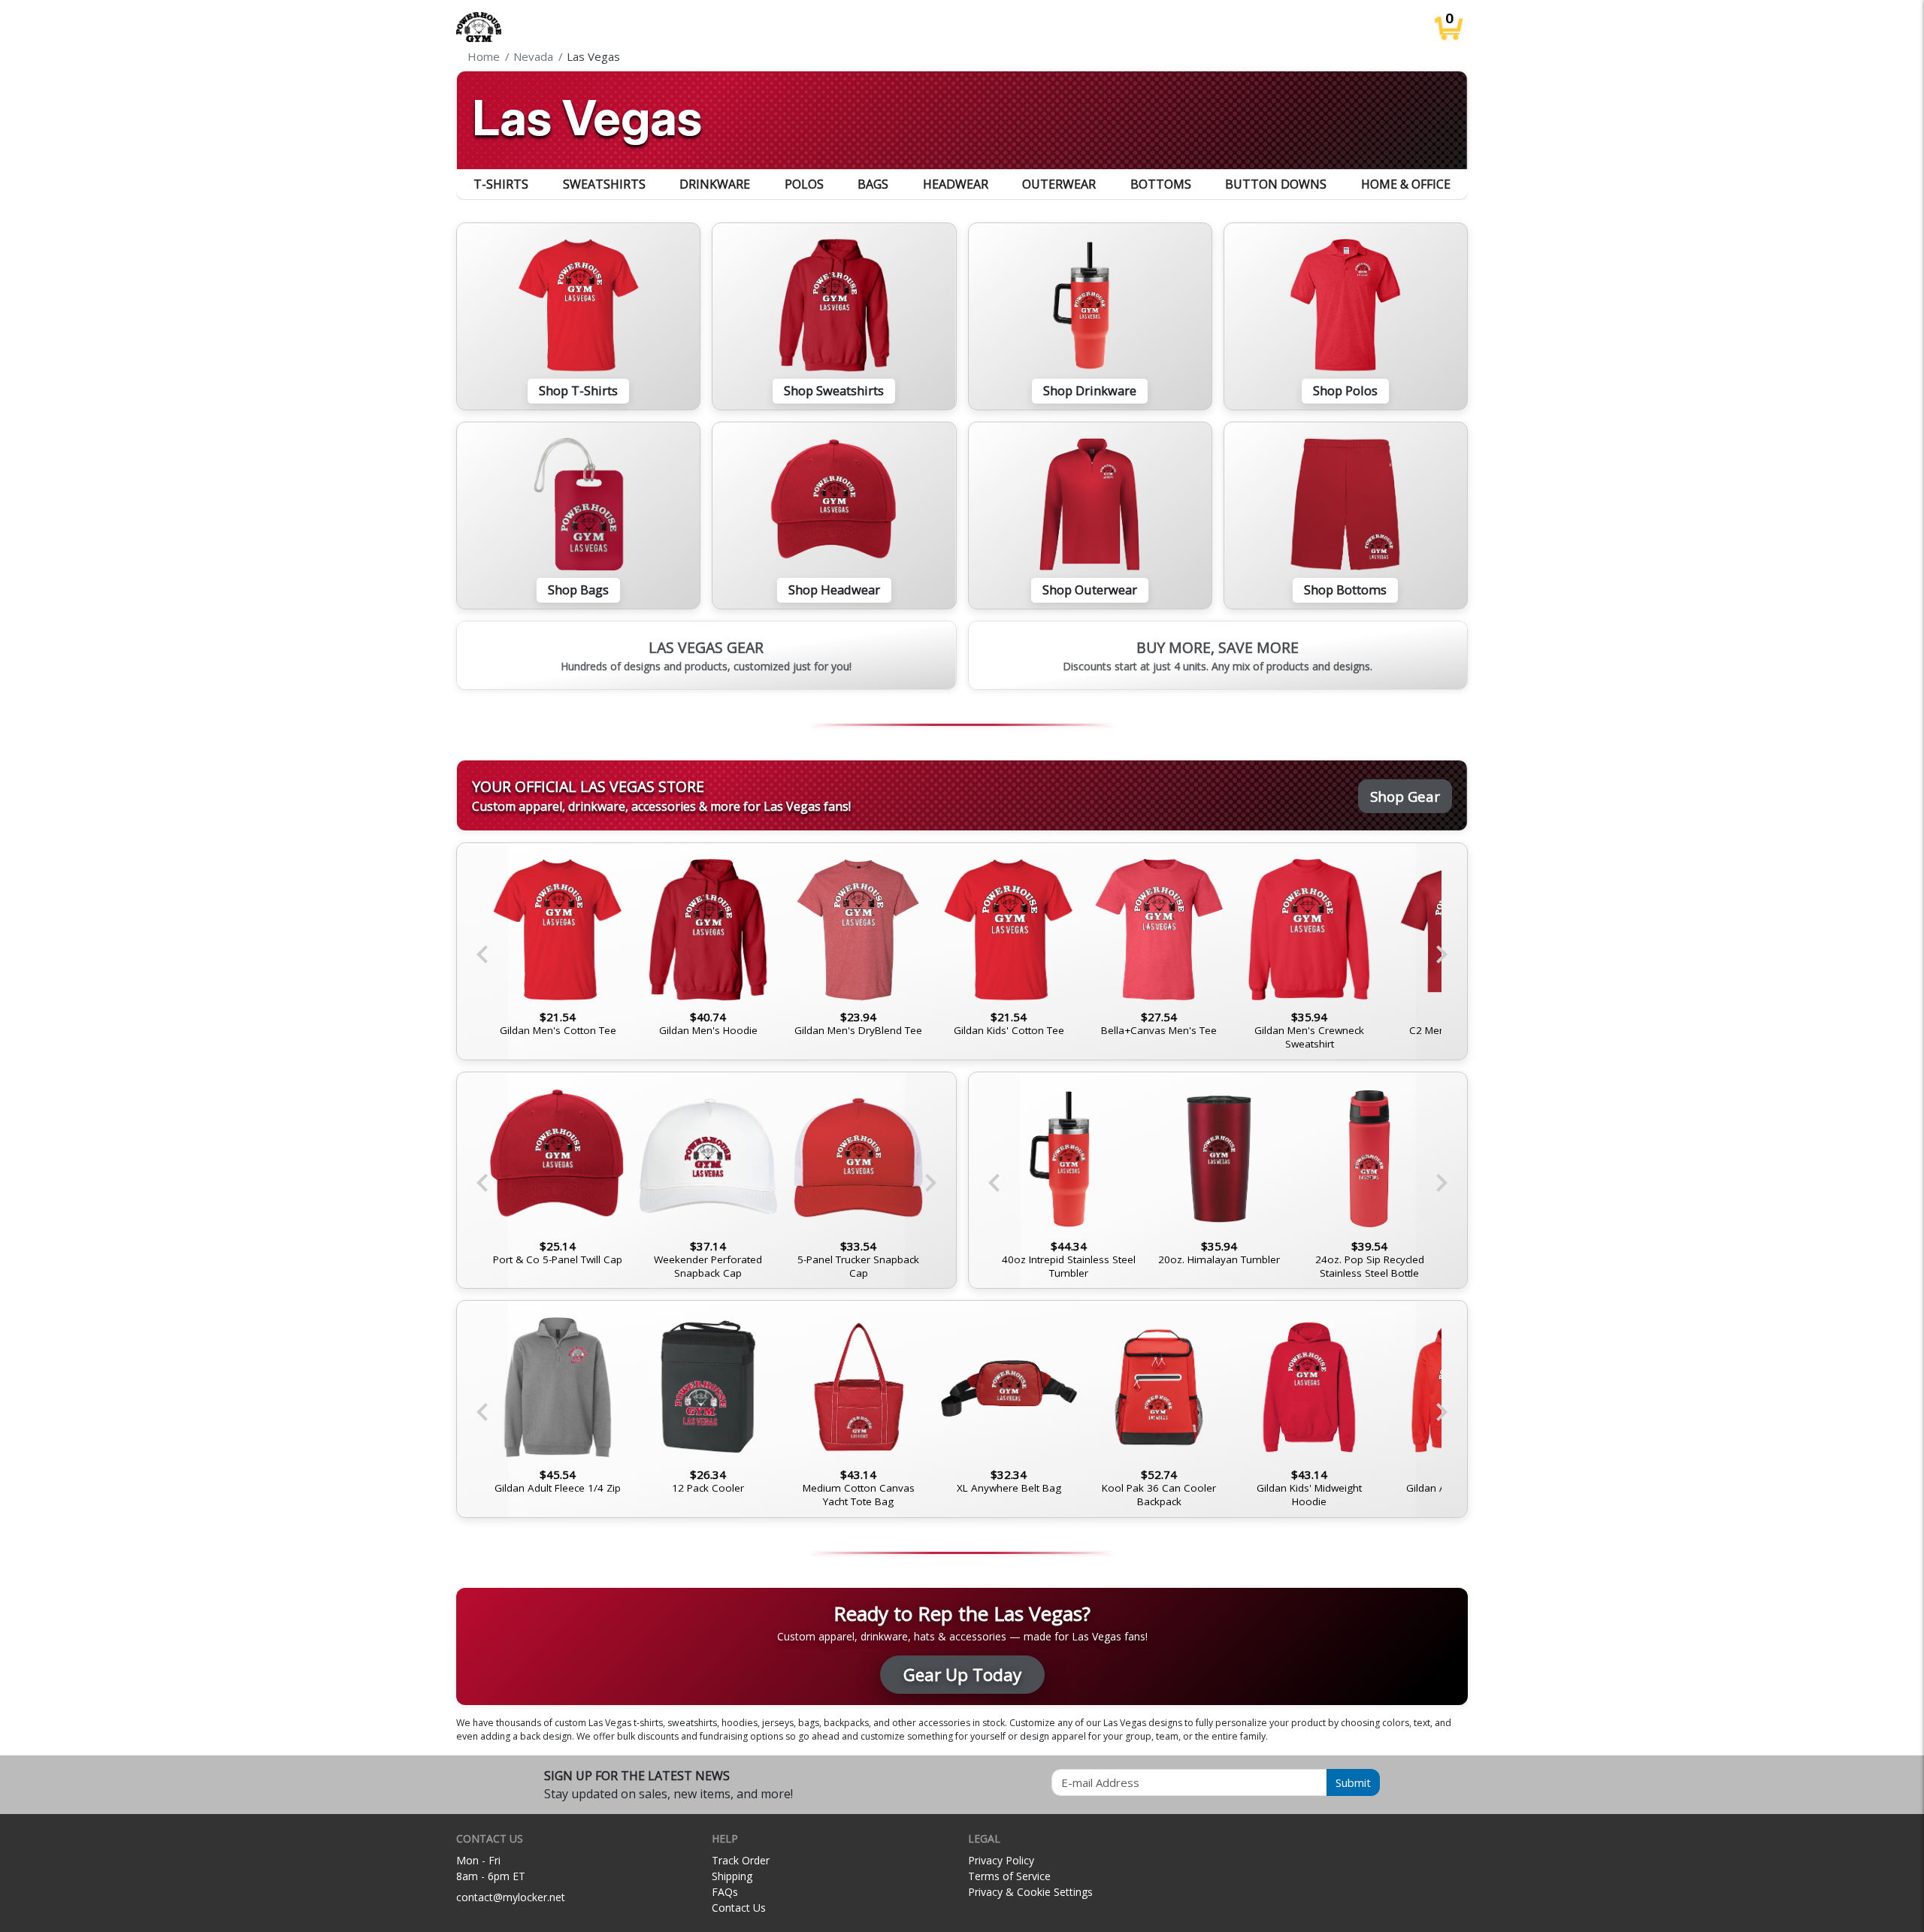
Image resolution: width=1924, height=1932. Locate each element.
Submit (1353, 1782)
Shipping (732, 1876)
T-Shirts (501, 184)
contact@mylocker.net (511, 1897)
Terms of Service (1009, 1876)
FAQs (725, 1892)
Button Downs (1276, 184)
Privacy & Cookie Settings (1030, 1892)
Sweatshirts (604, 184)
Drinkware (715, 184)
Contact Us (739, 1908)
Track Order (741, 1860)
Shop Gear (1405, 796)
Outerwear (1059, 184)
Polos (804, 184)
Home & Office (1406, 184)
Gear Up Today (962, 1675)
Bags (873, 184)
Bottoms (1161, 184)
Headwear (956, 184)
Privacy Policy (1001, 1860)
